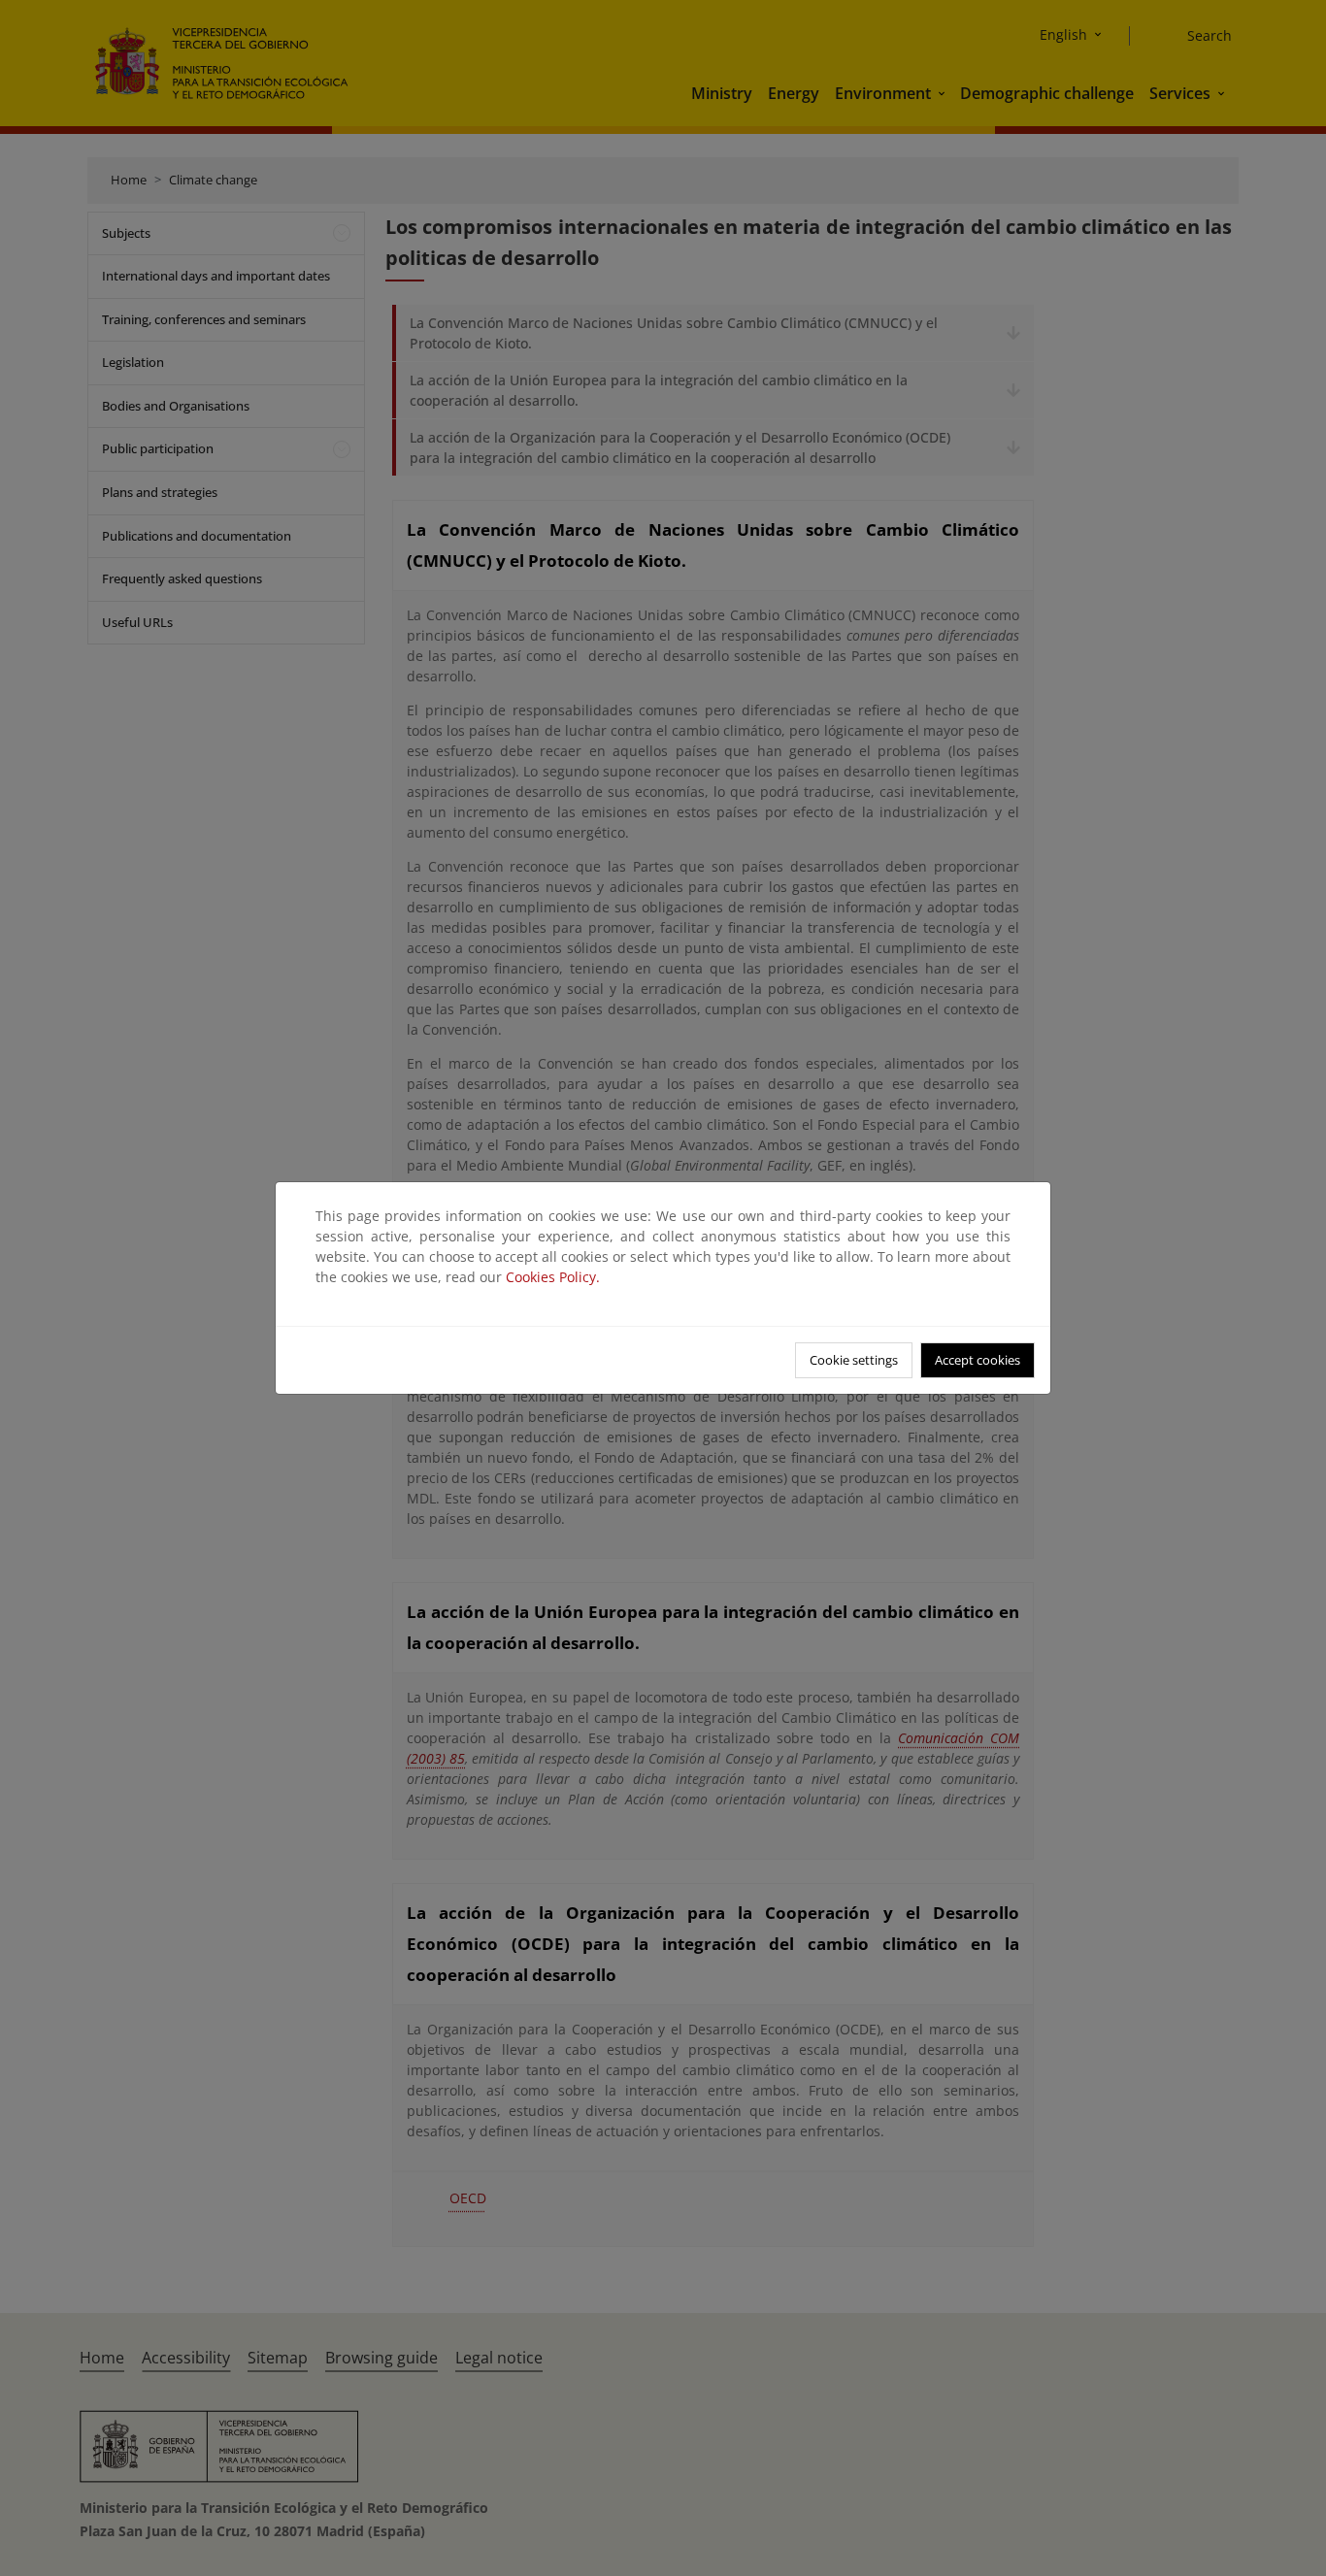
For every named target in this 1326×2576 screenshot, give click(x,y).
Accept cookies (978, 1360)
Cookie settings (854, 1360)
